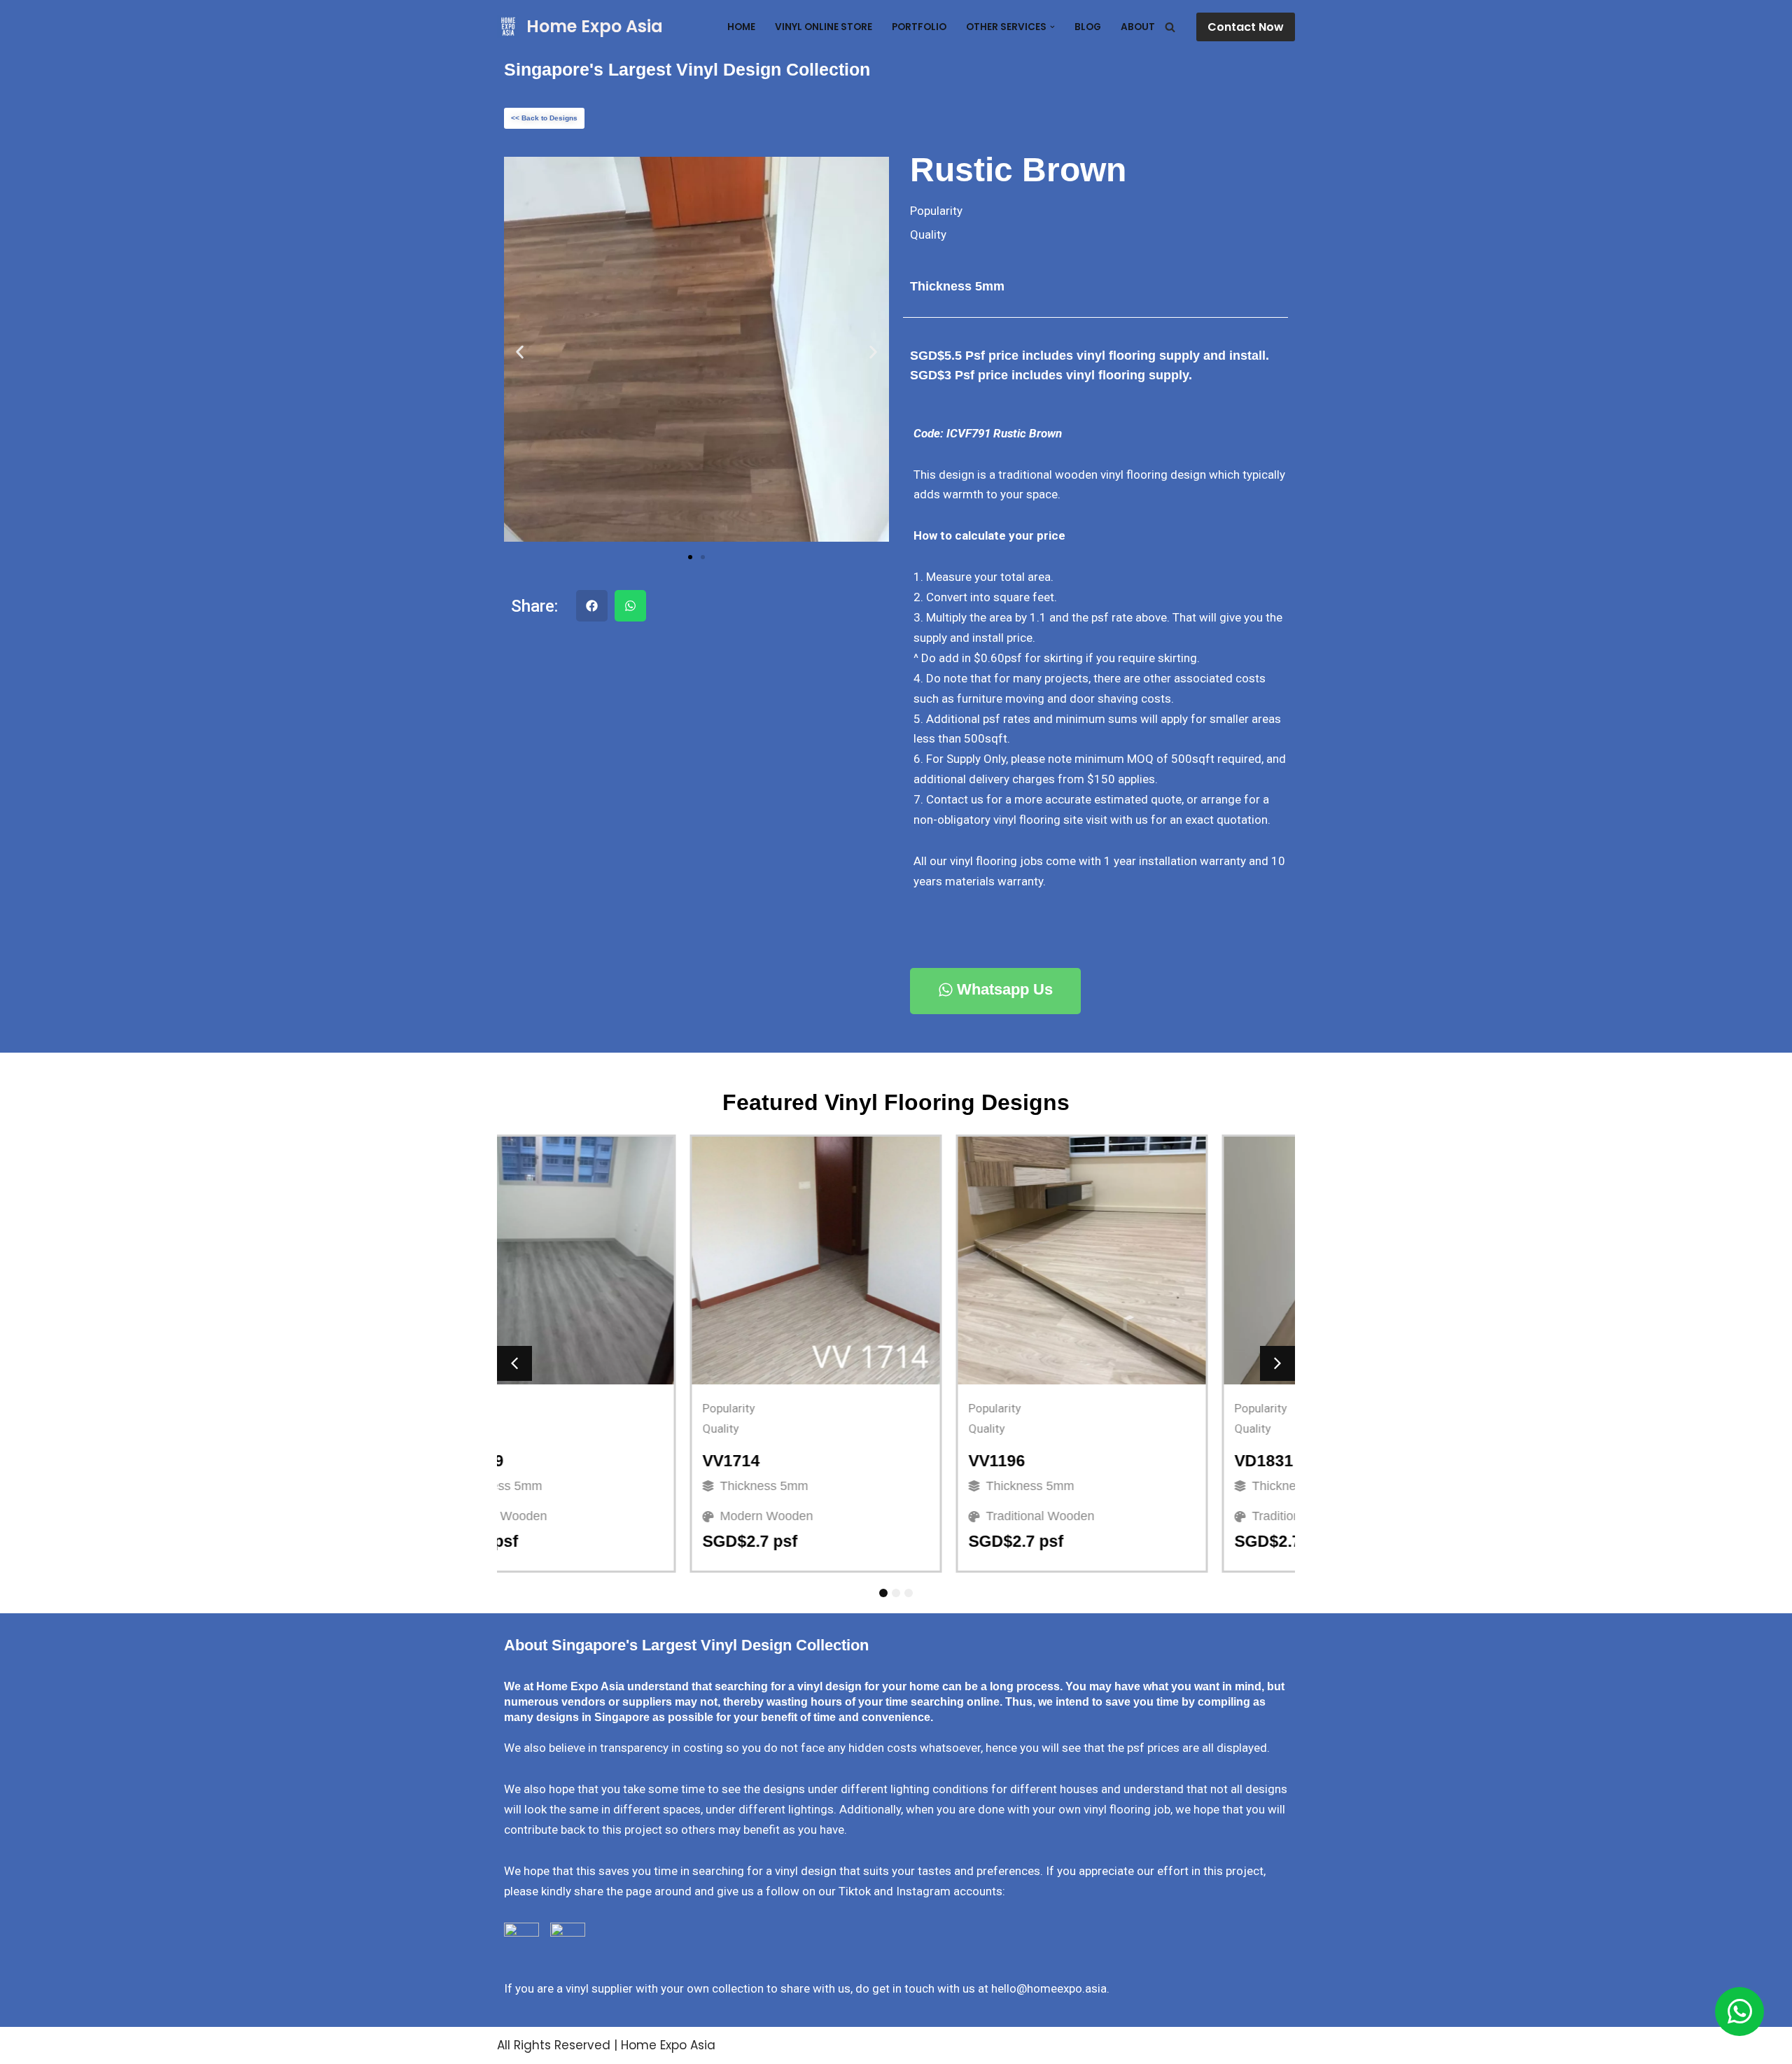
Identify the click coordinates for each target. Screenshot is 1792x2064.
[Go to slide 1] (690, 557)
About (1138, 27)
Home (741, 27)
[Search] (1170, 27)
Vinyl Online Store (824, 27)
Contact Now (1246, 27)
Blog (1088, 27)
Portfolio (919, 27)
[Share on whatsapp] (630, 606)
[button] (1052, 27)
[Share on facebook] (592, 606)
